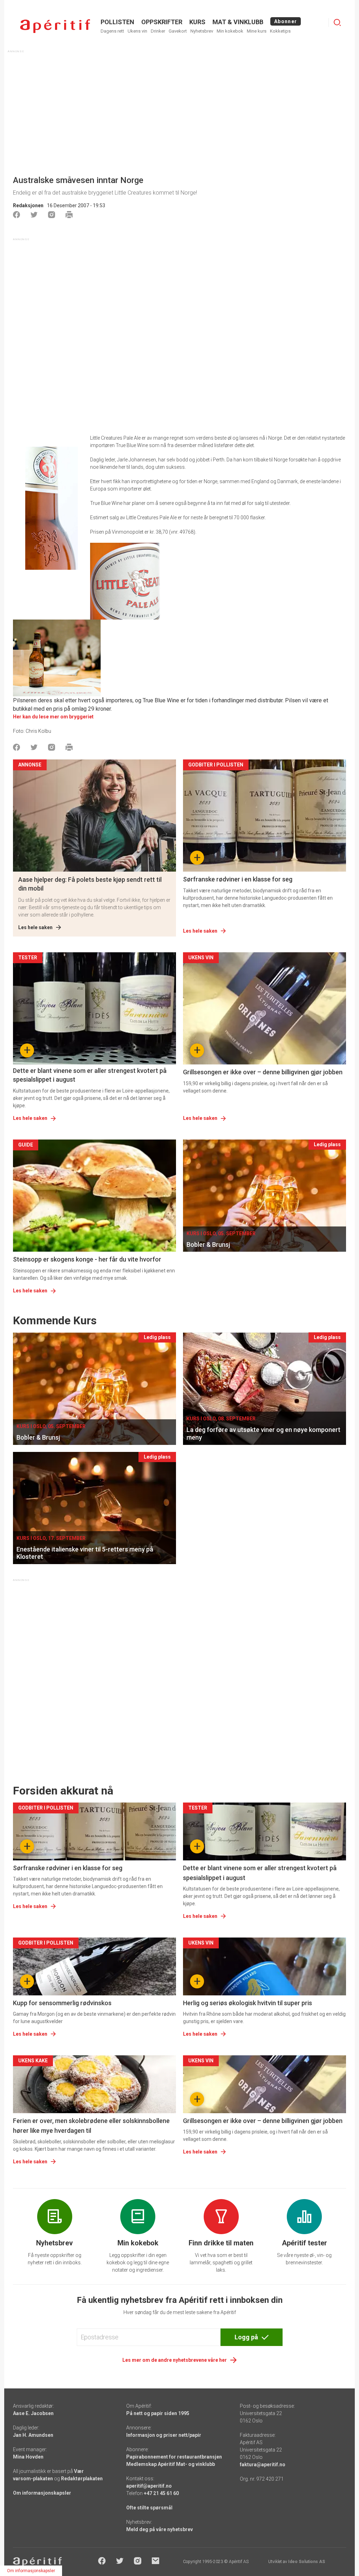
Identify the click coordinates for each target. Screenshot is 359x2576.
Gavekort (178, 31)
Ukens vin (137, 31)
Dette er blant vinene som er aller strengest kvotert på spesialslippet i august (90, 1075)
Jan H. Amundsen (33, 2435)
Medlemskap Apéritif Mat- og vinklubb (171, 2464)
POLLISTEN (117, 22)
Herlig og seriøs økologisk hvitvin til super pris (248, 2003)
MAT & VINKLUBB (238, 22)
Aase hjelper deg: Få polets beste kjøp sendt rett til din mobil (90, 884)
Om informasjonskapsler (42, 2493)
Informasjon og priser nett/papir (164, 2435)
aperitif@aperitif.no (149, 2486)
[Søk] (337, 22)
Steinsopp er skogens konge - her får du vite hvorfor (87, 1259)
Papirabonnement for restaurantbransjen (174, 2457)
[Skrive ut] (69, 215)
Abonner (286, 21)
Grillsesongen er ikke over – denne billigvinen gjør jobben (263, 1072)
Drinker (158, 31)
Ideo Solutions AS (307, 2562)
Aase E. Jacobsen (33, 2413)
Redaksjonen (28, 205)
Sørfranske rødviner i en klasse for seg (238, 879)
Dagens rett (112, 31)
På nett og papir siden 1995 (158, 2413)
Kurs (197, 22)
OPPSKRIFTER (162, 22)
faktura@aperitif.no (263, 2465)
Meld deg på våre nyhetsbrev (160, 2529)
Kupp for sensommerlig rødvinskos (62, 2003)
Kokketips (280, 31)
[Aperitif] (55, 26)
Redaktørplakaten (82, 2479)
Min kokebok (230, 31)
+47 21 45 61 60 (161, 2493)
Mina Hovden (28, 2457)
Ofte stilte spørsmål (149, 2508)
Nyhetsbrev (202, 31)
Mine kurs (257, 31)
